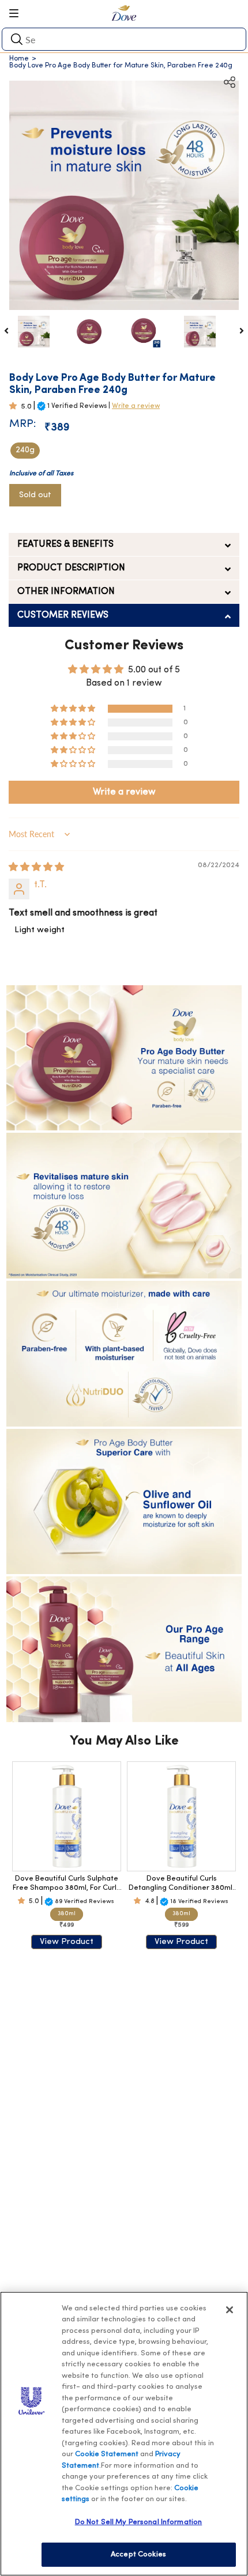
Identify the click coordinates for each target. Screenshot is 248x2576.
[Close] (230, 2310)
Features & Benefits (65, 544)
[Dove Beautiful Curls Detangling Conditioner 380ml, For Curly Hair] (181, 1816)
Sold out (35, 495)
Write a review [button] (124, 792)
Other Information (66, 592)
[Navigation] (18, 13)
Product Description (71, 568)
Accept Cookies (138, 2554)
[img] (36, 868)
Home (19, 59)
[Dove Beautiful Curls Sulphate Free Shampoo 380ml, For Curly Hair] (67, 1816)
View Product (67, 1942)
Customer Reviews (63, 615)
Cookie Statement (107, 2454)
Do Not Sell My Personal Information (139, 2522)
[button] (15, 406)
